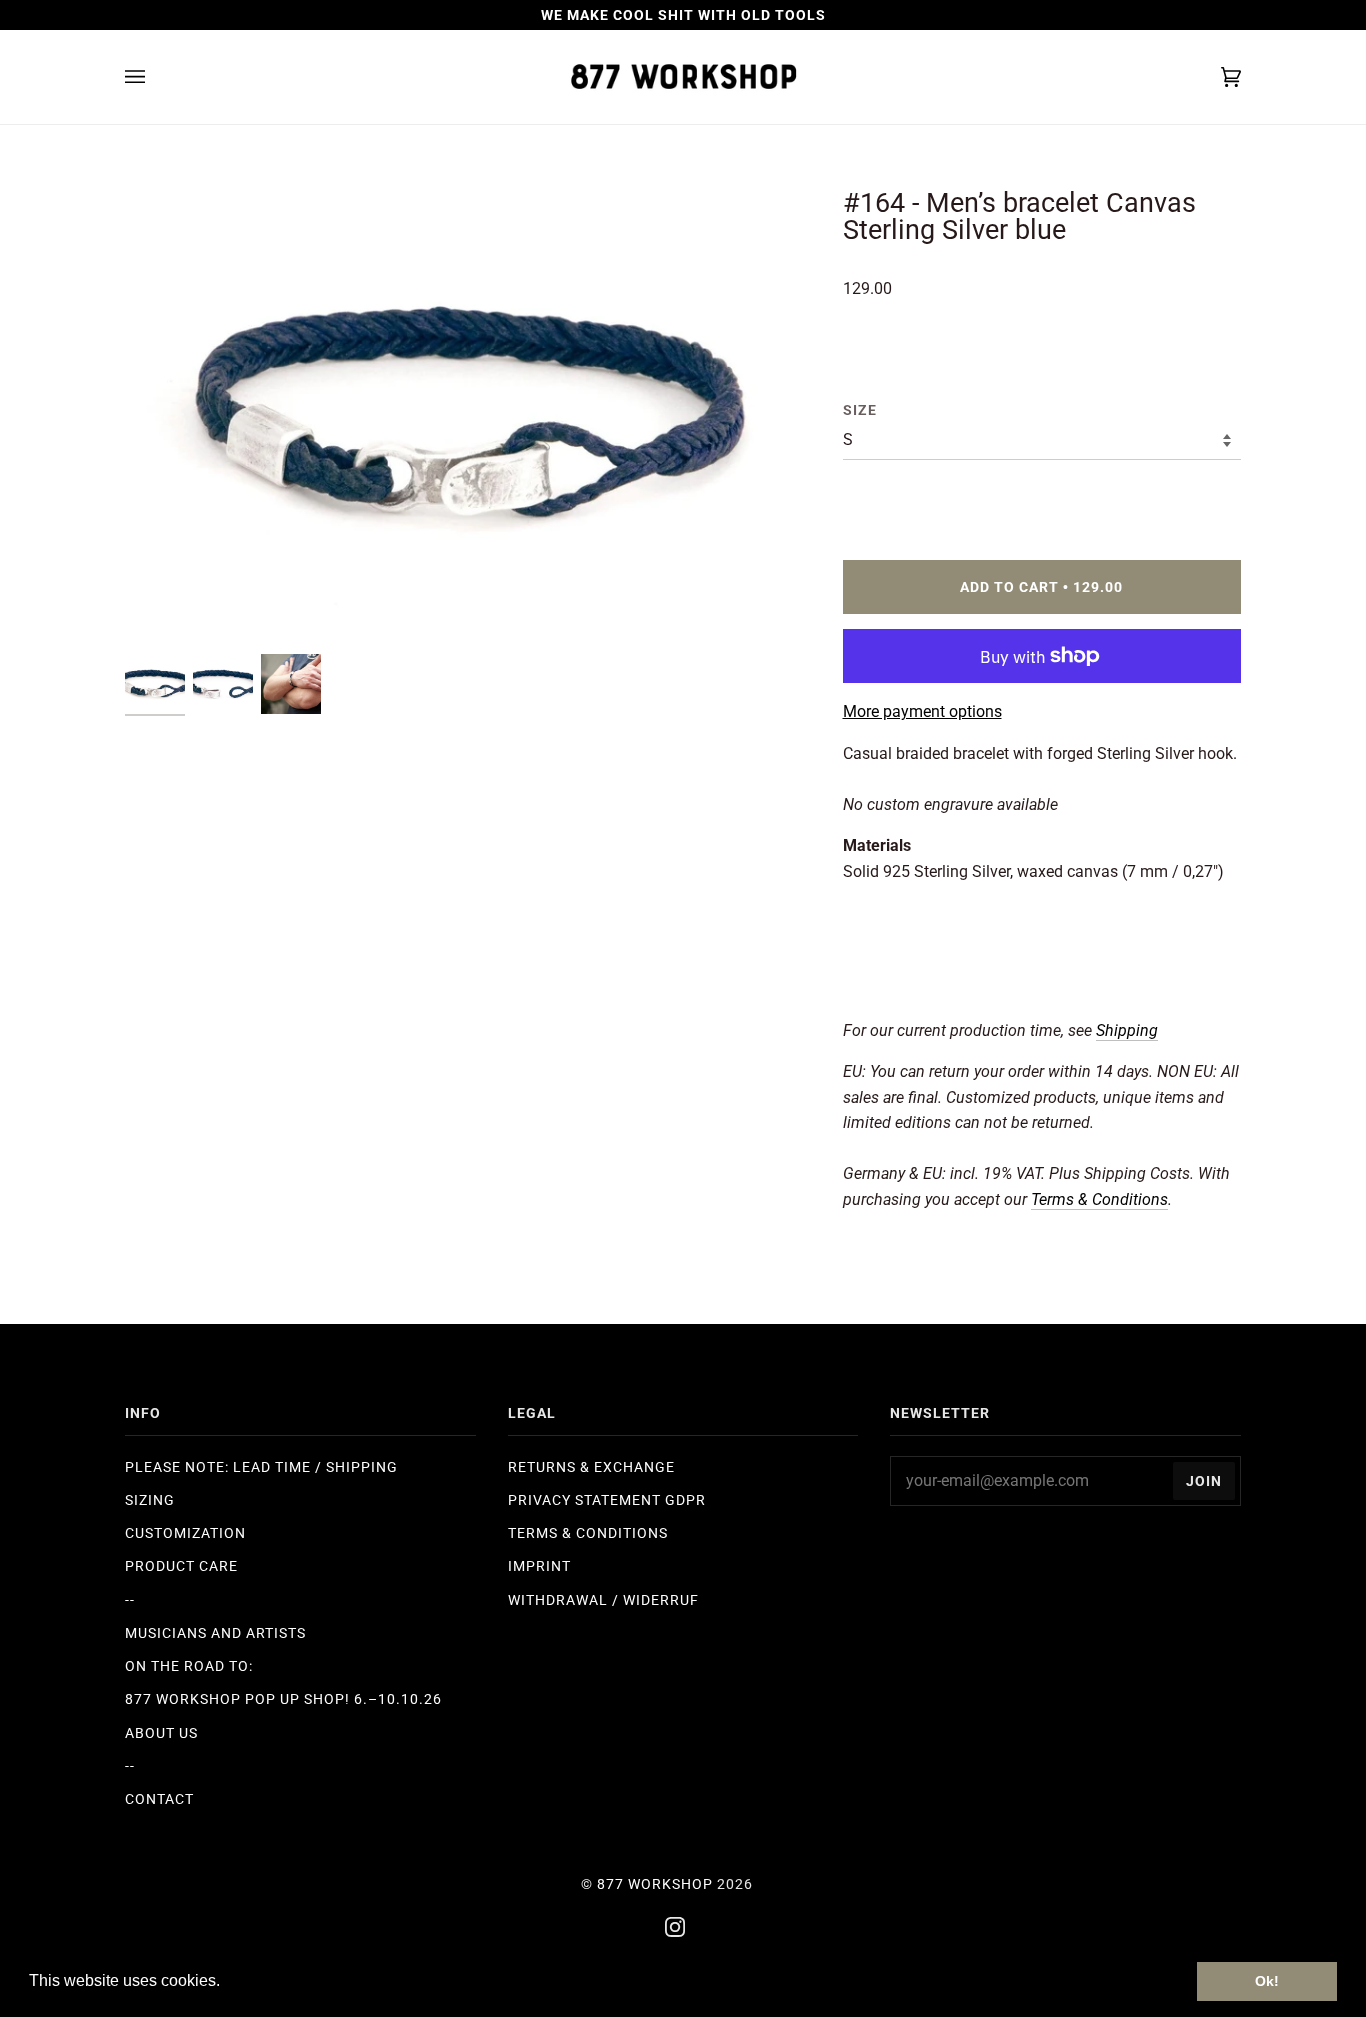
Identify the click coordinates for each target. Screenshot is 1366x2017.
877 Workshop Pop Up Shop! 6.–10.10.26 (283, 1699)
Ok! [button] (1267, 1981)
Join (1204, 1481)
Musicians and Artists (215, 1633)
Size (860, 410)
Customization (185, 1533)
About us (161, 1733)
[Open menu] (155, 77)
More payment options (922, 711)
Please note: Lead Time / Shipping (261, 1467)
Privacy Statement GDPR (607, 1500)
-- (130, 1600)
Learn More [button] (267, 1980)
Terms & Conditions (588, 1533)
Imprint (539, 1566)
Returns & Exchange (591, 1467)
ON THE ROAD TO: (189, 1666)
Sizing (150, 1500)
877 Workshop (655, 1884)
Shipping (1127, 1030)
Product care (181, 1566)
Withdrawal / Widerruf (603, 1600)
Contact (159, 1799)
